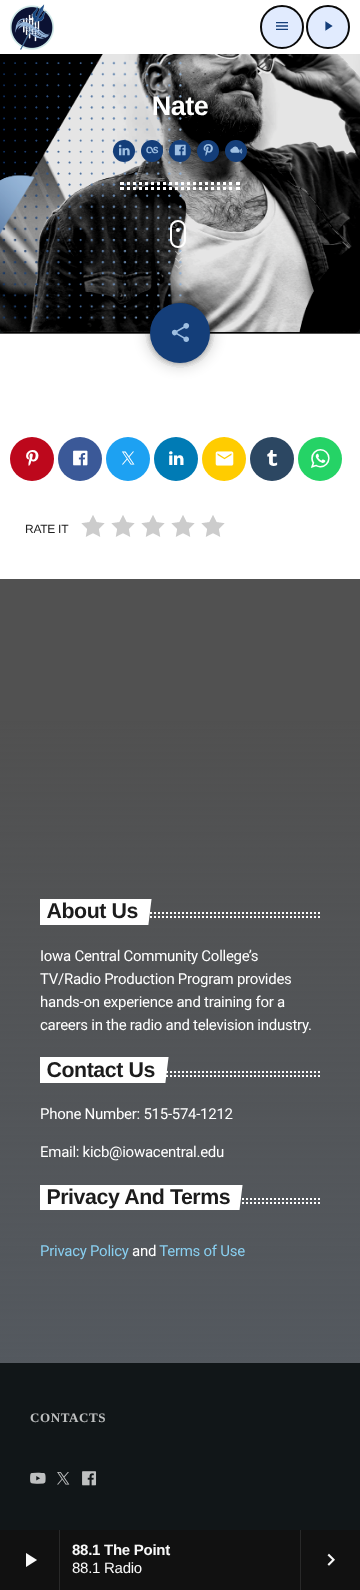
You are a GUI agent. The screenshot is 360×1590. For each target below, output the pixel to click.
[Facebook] (89, 1479)
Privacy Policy (84, 1251)
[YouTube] (38, 1479)
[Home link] (32, 27)
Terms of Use (202, 1251)
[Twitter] (64, 1479)
